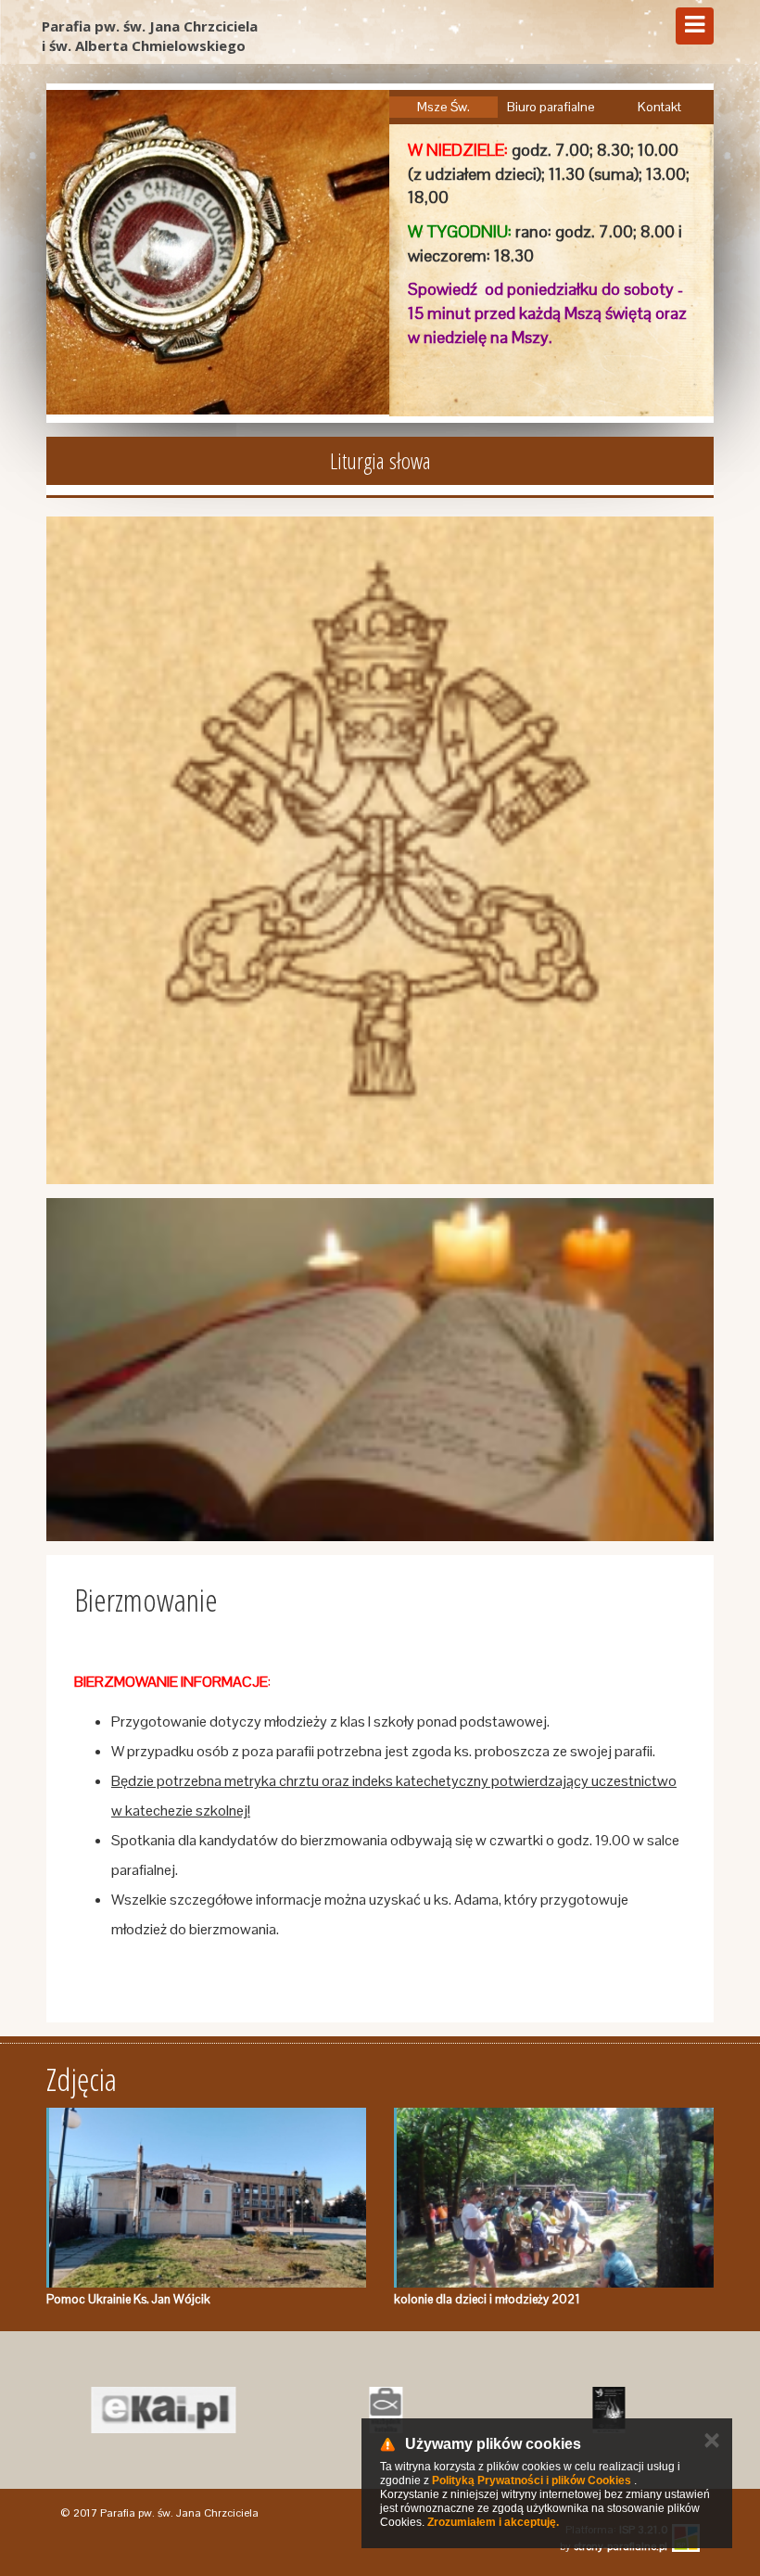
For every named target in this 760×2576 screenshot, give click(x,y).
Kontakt (659, 107)
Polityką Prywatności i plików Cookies (532, 2480)
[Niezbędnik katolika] (380, 2410)
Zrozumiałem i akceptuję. (493, 2522)
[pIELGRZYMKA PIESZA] (602, 2410)
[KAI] (158, 2410)
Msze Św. (443, 107)
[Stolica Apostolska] (380, 850)
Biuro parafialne (551, 107)
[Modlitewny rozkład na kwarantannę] (380, 1370)
